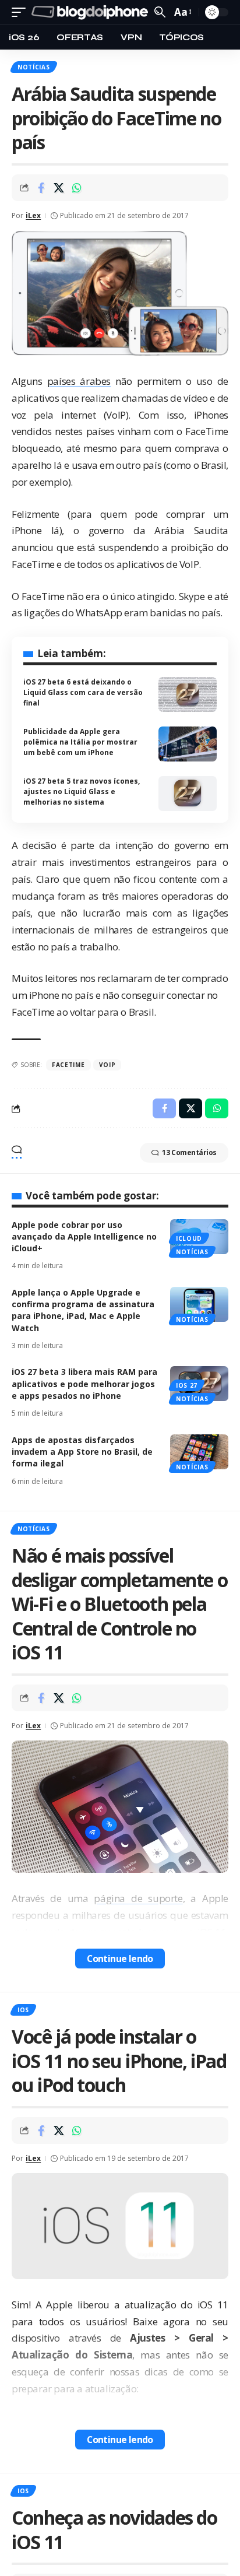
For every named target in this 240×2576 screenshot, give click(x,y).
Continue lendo (120, 1959)
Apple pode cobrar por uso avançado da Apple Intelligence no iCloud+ (84, 1237)
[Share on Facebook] (41, 188)
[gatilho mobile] (22, 13)
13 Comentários (189, 1152)
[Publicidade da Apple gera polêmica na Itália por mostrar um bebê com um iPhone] (188, 744)
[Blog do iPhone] (91, 13)
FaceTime (68, 1065)
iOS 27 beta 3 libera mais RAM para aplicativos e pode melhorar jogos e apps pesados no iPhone (84, 1384)
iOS (23, 2010)
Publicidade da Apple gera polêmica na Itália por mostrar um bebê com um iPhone (80, 742)
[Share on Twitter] (59, 188)
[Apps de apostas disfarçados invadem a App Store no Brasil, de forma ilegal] (199, 1452)
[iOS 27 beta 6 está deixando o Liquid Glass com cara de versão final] (188, 694)
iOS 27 (187, 1385)
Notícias (34, 67)
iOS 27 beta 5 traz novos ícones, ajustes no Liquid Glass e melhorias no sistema (82, 792)
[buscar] (160, 12)
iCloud (189, 1238)
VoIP (107, 1065)
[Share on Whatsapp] (77, 188)
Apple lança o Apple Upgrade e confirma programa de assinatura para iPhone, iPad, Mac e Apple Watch (83, 1310)
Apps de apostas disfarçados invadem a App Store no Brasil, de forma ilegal (82, 1452)
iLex (33, 215)
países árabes (79, 381)
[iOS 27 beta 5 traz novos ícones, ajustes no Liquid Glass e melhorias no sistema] (188, 794)
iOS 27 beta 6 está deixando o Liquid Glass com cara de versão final (83, 692)
